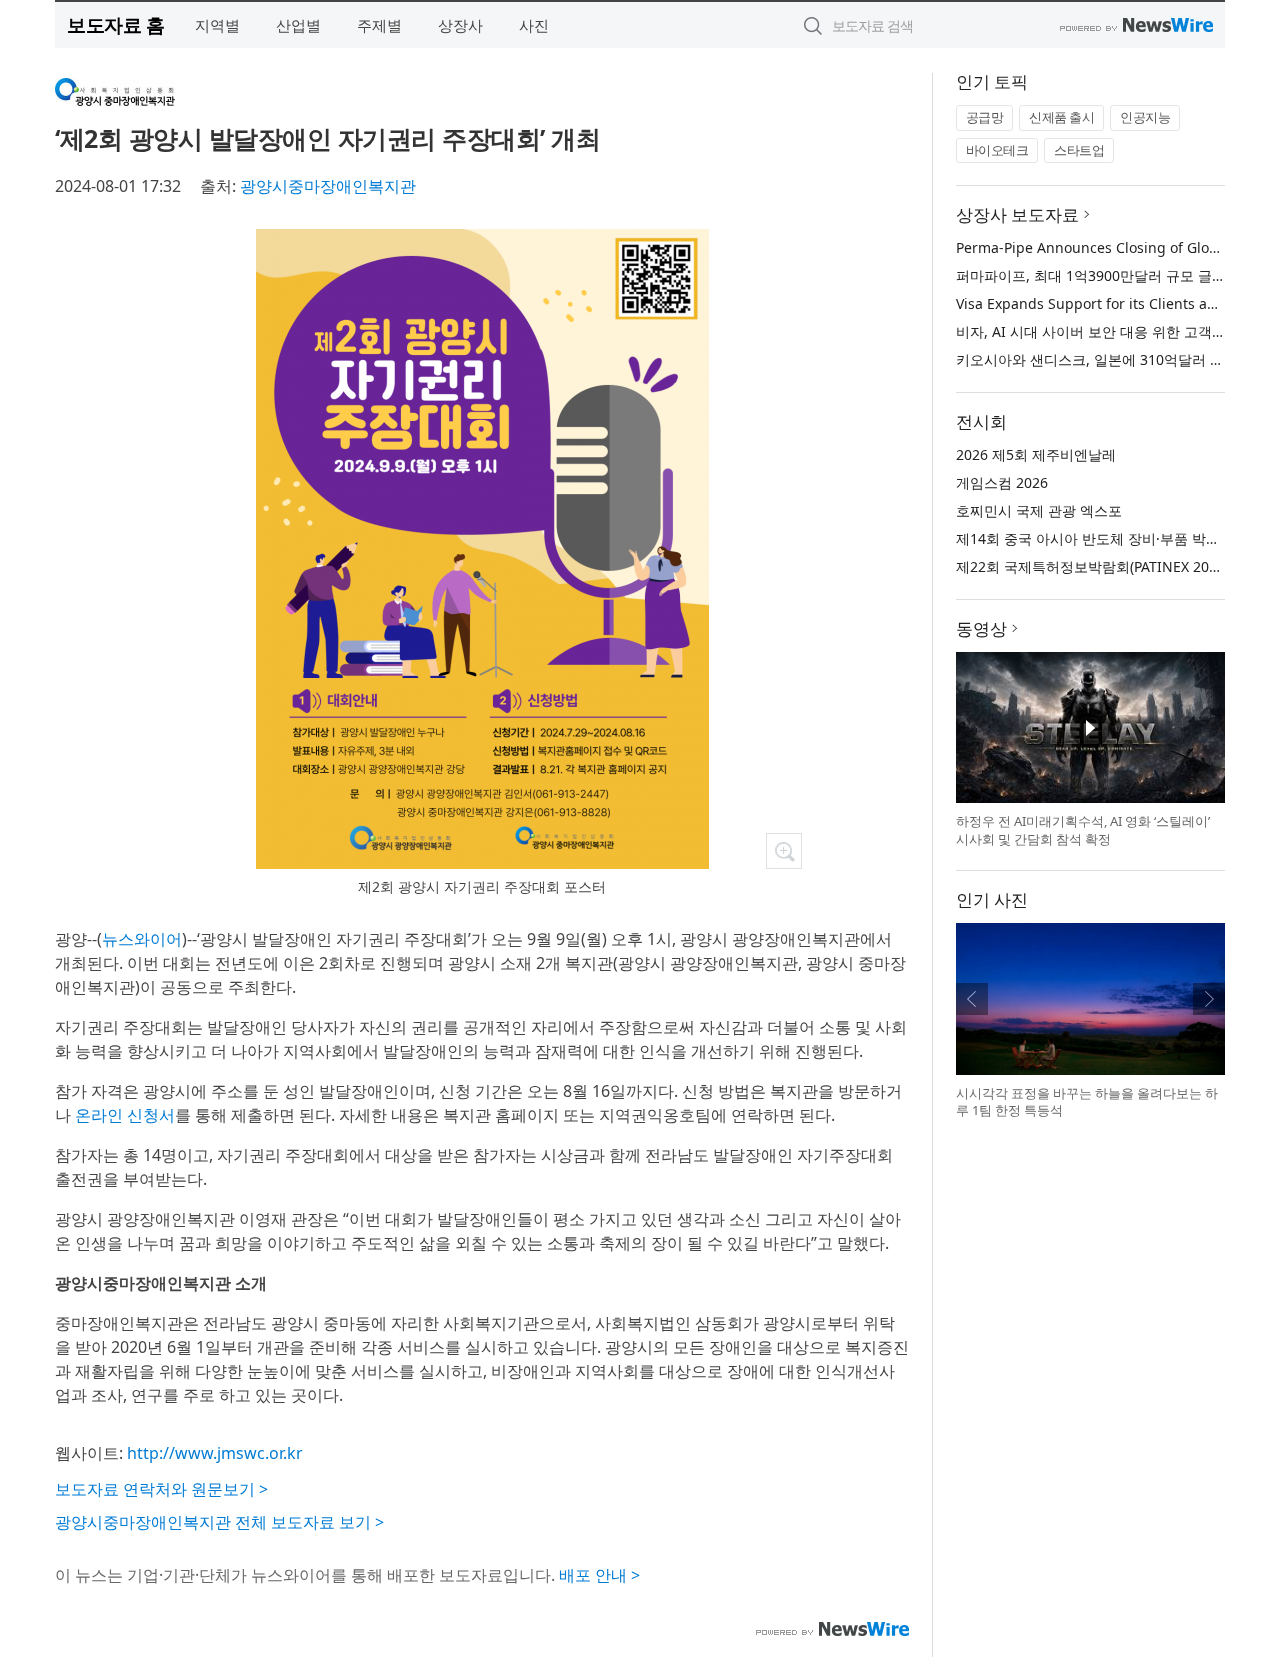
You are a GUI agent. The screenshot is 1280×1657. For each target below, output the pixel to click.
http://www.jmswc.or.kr (215, 1453)
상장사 (460, 25)
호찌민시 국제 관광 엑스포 (1039, 510)
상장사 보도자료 (1017, 214)
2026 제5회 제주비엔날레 (1036, 454)
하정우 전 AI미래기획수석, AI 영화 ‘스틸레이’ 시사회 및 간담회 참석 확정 (1083, 830)
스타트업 (1079, 150)
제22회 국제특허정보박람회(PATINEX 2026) (1092, 566)
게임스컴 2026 (1002, 482)
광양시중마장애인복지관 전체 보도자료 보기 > (219, 1522)
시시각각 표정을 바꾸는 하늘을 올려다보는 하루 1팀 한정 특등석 (1087, 1102)
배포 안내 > (599, 1575)
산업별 (298, 25)
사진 (534, 25)
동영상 (981, 628)
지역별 (217, 25)
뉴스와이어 (142, 939)
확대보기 (784, 851)
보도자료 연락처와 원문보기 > (161, 1489)
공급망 (985, 117)
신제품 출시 (1061, 117)
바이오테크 (997, 150)
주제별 (379, 25)
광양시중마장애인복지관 (328, 186)
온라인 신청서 (125, 1115)
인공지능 (1145, 117)
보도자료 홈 (115, 24)
